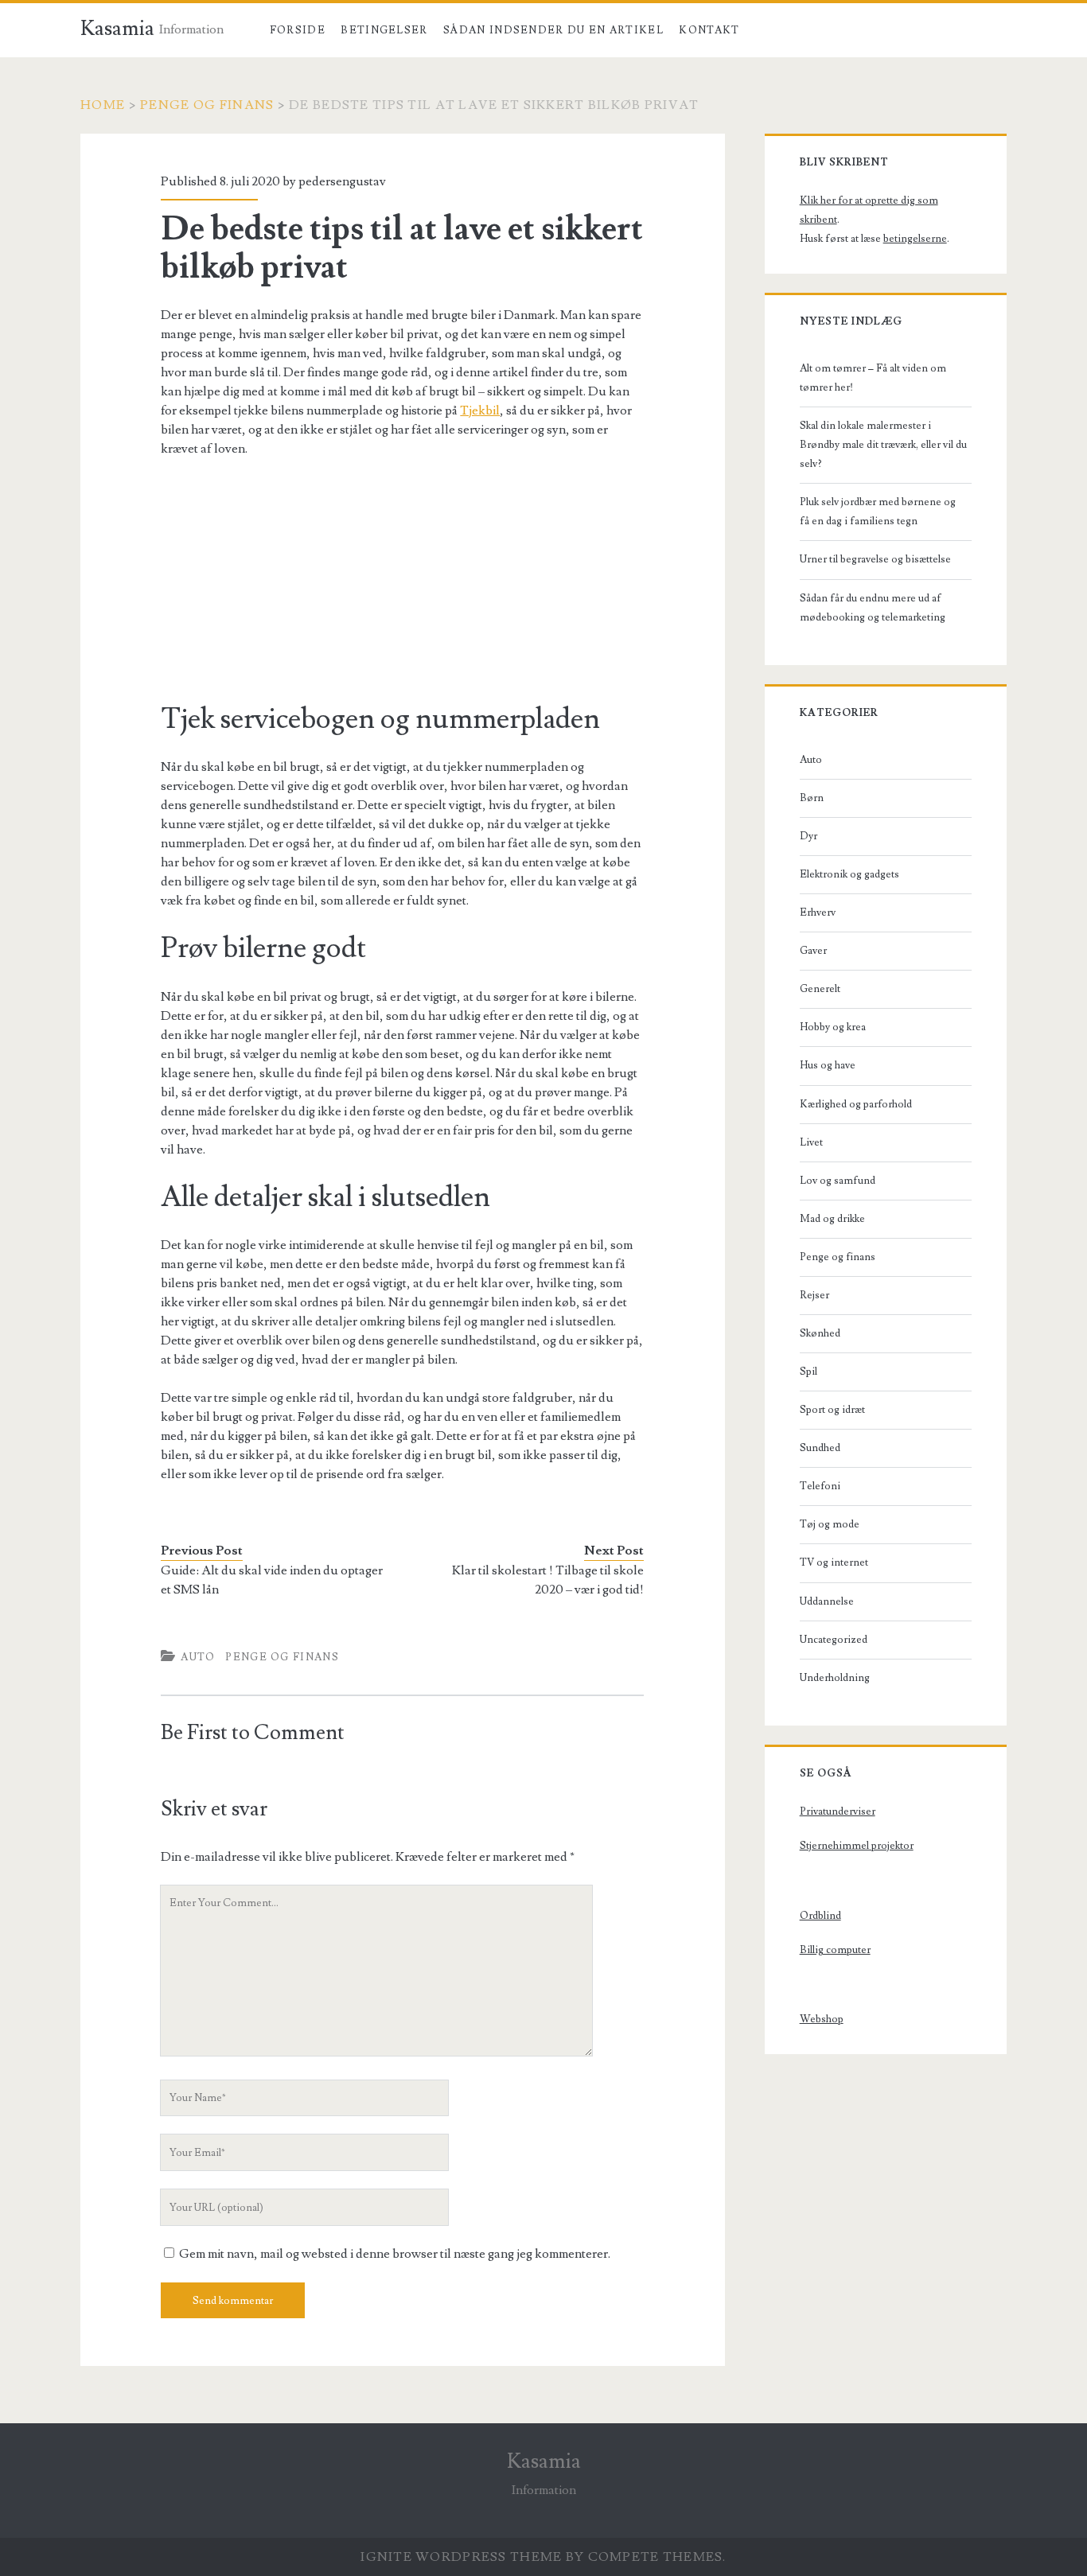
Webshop (822, 2019)
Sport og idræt (832, 1410)
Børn (812, 798)
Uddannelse (827, 1601)
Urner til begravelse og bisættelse (875, 559)
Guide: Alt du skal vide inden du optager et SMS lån (272, 1580)
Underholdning (835, 1678)
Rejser (814, 1295)
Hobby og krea (833, 1027)
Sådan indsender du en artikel (553, 30)
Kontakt (709, 30)
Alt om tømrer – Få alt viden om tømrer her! (873, 378)
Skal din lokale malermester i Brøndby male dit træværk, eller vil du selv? (883, 445)
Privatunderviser (838, 1811)
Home (103, 105)
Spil (808, 1372)
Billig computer (835, 1950)
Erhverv (818, 912)
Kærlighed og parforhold (856, 1104)
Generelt (820, 989)
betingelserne (915, 239)
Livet (811, 1142)
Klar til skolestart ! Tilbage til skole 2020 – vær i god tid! (548, 1580)
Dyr (808, 836)
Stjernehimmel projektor (857, 1846)
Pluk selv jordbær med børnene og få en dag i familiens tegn (878, 512)
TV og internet (834, 1562)
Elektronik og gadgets (849, 874)
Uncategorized (834, 1640)
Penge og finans (207, 105)
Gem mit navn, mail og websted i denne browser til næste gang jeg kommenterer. (395, 2254)
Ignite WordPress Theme (461, 2557)
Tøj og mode (830, 1524)
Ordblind (820, 1916)
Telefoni (820, 1486)
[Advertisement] (402, 589)
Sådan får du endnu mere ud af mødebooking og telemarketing (873, 608)
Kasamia (117, 29)
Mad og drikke (832, 1219)
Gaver (813, 951)
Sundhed (820, 1448)
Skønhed (820, 1333)
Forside (298, 30)
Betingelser (384, 30)
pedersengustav (342, 181)
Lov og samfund (838, 1181)
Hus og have (828, 1065)
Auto (198, 1657)
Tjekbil (480, 411)
